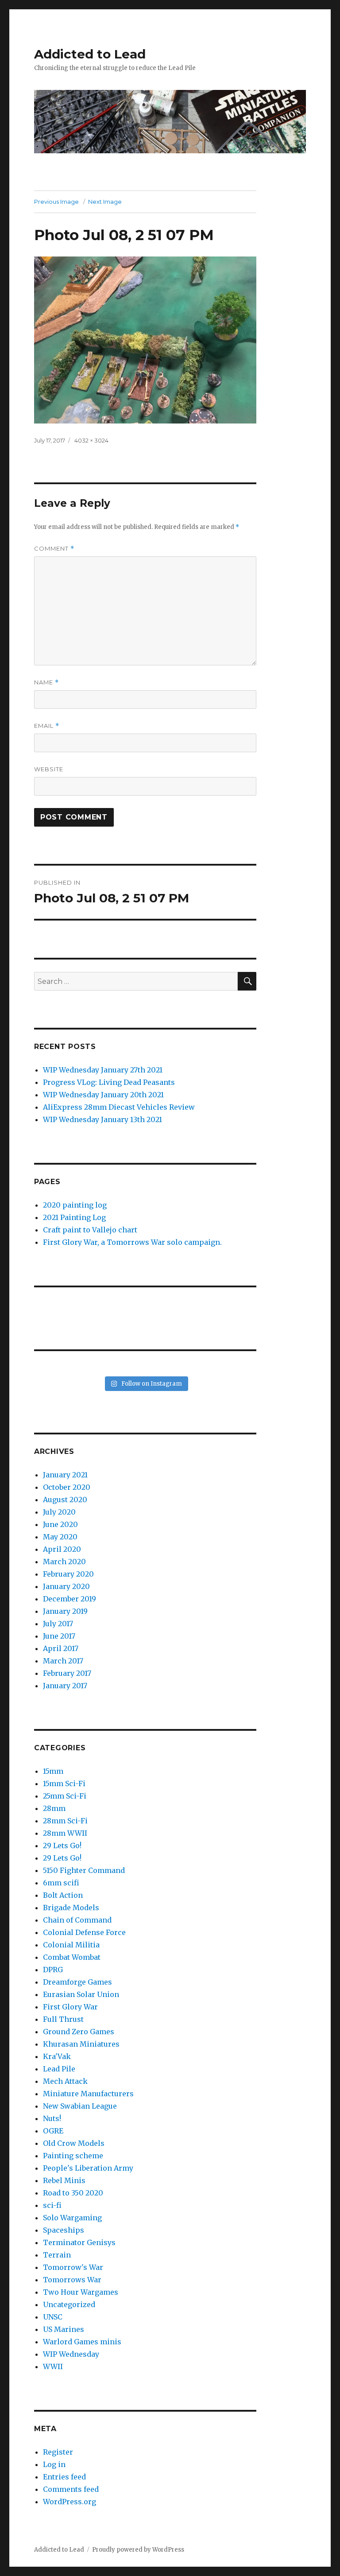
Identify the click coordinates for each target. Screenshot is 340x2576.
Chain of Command (77, 1920)
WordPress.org (70, 2502)
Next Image (105, 202)
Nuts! (52, 2118)
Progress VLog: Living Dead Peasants (109, 1082)
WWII (53, 2366)
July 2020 (59, 1512)
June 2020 (60, 1524)
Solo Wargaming (72, 2218)
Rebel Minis (64, 2180)
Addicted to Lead (90, 54)
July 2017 (58, 1624)
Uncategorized (69, 2304)
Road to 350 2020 (73, 2193)
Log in (54, 2464)
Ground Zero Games (79, 2032)
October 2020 (67, 1487)
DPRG (53, 1970)
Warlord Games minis (82, 2342)
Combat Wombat (72, 1957)
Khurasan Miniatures (81, 2044)
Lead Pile (59, 2069)
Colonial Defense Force (84, 1932)
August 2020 (65, 1500)
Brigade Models (71, 1908)
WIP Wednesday (71, 2354)
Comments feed (71, 2489)
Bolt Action (63, 1895)
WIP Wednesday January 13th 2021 (102, 1119)
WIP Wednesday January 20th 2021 (103, 1095)
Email (47, 726)
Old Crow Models (74, 2143)
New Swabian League (80, 2106)
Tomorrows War (72, 2280)
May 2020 (60, 1537)
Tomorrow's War (73, 2267)
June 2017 (59, 1636)
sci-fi (52, 2205)
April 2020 (62, 1549)
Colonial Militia (71, 1945)
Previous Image (56, 202)
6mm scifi (61, 1883)
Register (58, 2452)
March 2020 (64, 1562)
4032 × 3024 (91, 440)
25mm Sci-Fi (65, 1796)
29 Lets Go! (62, 1846)
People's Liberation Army (88, 2168)
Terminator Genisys (79, 2242)
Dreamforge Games (77, 1982)
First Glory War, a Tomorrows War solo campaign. (132, 1242)
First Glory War (70, 2007)
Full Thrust (63, 2019)
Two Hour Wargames (81, 2292)
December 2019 (70, 1599)
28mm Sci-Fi (65, 1821)
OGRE (53, 2131)
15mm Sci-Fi (64, 1783)
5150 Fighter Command (84, 1870)
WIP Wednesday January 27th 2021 (103, 1070)
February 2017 (67, 1673)
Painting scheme (73, 2156)
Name (46, 682)
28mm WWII (65, 1833)
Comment (54, 549)
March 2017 (63, 1661)
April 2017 (61, 1648)
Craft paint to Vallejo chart (90, 1230)
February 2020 (68, 1574)
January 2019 (65, 1611)
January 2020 (66, 1586)
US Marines (64, 2329)
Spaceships (64, 2230)
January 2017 (65, 1686)
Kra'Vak (57, 2056)
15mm (53, 1771)
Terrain (57, 2255)
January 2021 (65, 1475)
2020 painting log (75, 1205)
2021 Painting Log (74, 1217)
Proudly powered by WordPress (138, 2550)
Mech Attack (65, 2081)
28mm (54, 1808)
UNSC (53, 2317)
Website (49, 769)
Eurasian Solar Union (81, 1994)
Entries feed (64, 2477)
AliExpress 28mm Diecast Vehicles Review (119, 1107)
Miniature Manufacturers (88, 2094)
